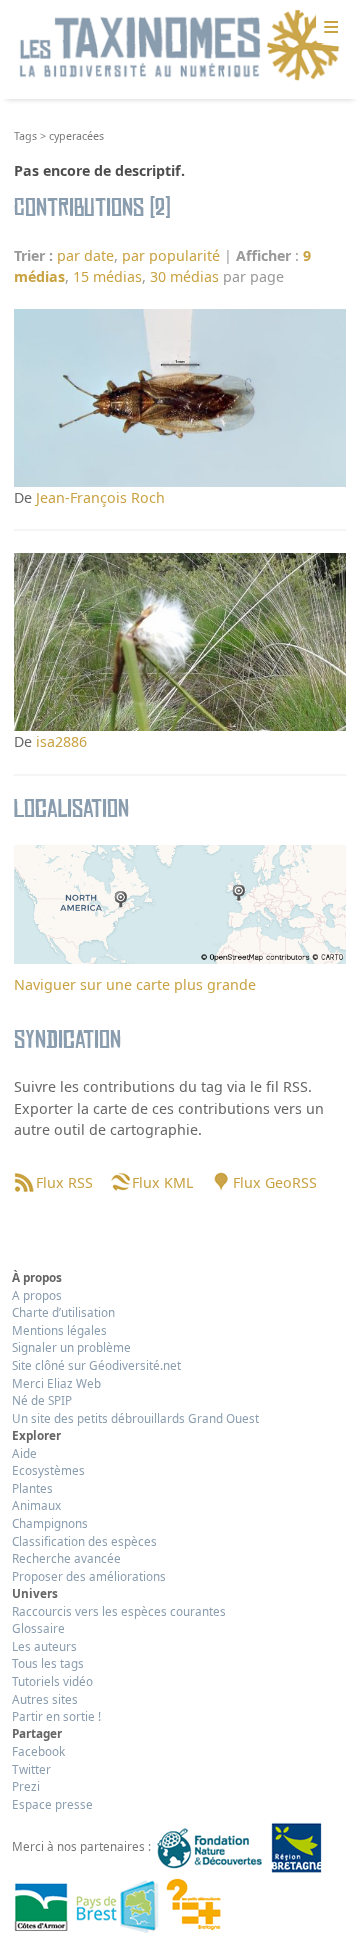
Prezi (26, 1786)
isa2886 (61, 741)
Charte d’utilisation (63, 1312)
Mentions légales (59, 1330)
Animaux (36, 1505)
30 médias (184, 276)
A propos (37, 1295)
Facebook (38, 1751)
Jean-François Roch (100, 497)
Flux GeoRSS (274, 1182)
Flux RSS (64, 1182)
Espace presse (52, 1804)
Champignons (50, 1523)
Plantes (32, 1488)
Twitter (31, 1769)
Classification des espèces (84, 1541)
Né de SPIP (42, 1400)
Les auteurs (44, 1646)
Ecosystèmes (48, 1470)
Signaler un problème (71, 1347)
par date (85, 255)
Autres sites (45, 1699)
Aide (24, 1453)
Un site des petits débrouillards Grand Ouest (135, 1418)
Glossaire (38, 1628)
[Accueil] (180, 46)
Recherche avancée (66, 1558)
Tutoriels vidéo (52, 1681)
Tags (25, 136)
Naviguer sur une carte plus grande (135, 984)
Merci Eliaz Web (56, 1383)
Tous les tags (48, 1663)
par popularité (171, 255)
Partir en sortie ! (56, 1716)
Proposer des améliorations (89, 1576)
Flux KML (162, 1182)
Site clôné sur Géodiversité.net (96, 1365)
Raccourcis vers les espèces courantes (119, 1611)
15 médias (107, 276)
